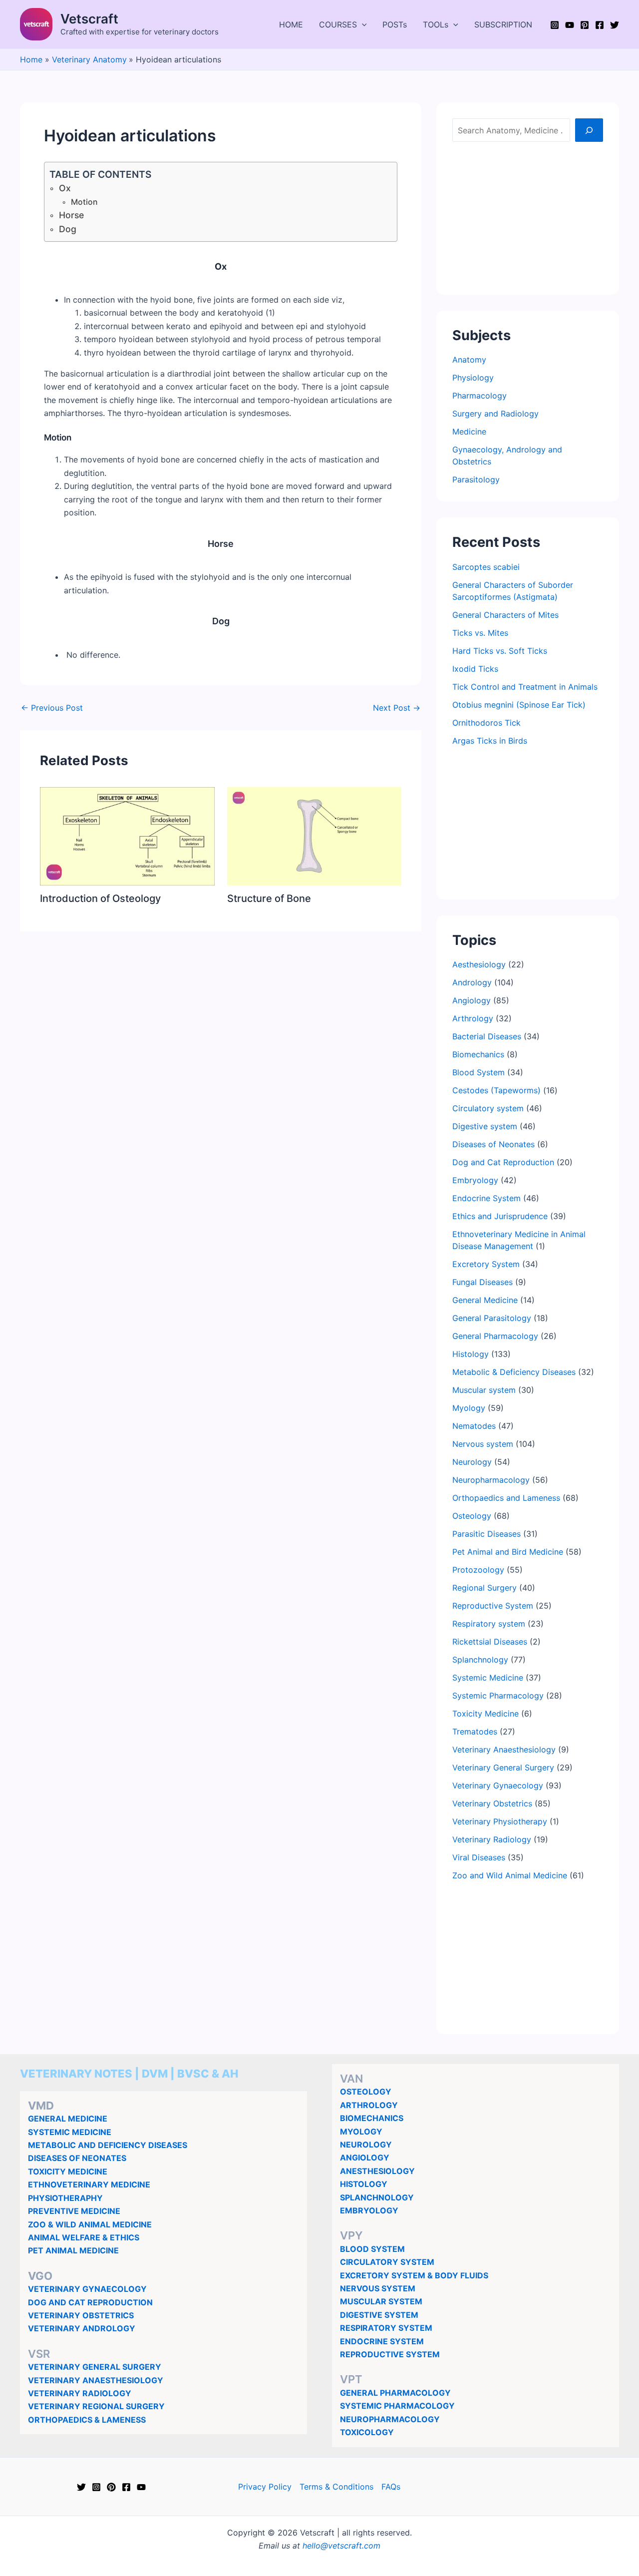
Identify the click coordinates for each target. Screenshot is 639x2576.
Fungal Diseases (482, 1282)
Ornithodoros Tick (486, 723)
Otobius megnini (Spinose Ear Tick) (519, 705)
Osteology (472, 1516)
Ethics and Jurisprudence (500, 1216)
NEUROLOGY (366, 2145)
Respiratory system (489, 1624)
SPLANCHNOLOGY (377, 2197)
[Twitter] (615, 25)
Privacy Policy (265, 2487)
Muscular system (484, 1390)
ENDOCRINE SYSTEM (382, 2341)
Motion (84, 202)
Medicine (469, 431)
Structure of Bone (269, 898)
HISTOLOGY (364, 2184)
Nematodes (474, 1426)
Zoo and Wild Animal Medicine (510, 1875)
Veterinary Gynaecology (498, 1785)
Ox (65, 188)
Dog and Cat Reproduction (503, 1162)
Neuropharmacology (491, 1480)
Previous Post (52, 708)
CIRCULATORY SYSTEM (387, 2262)
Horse (71, 215)
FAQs (391, 2487)
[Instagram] (555, 25)
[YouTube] (570, 25)
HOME (291, 24)
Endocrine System (486, 1198)
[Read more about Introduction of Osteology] (127, 836)
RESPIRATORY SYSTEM (386, 2328)
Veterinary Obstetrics (492, 1803)
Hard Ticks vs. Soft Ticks (500, 651)
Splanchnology (480, 1660)
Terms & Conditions (336, 2487)
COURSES (338, 24)
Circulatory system (488, 1108)
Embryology (475, 1180)
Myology (469, 1408)
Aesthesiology (479, 964)
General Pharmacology (495, 1336)
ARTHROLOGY (369, 2105)
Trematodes (475, 1731)
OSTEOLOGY (366, 2092)
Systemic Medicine (488, 1678)
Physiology (473, 378)
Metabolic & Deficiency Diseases (514, 1372)
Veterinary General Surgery (503, 1767)
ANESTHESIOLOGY (377, 2171)
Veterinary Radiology (492, 1839)
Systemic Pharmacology (498, 1696)
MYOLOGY (361, 2132)
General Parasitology (492, 1318)
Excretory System (486, 1264)
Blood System (479, 1072)
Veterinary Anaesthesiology (504, 1749)
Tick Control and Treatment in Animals (525, 687)
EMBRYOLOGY (369, 2210)
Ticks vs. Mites (480, 633)
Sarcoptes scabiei (486, 567)
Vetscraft (89, 19)
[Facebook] (600, 25)
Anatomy (469, 360)
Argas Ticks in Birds (490, 741)
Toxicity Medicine (485, 1714)
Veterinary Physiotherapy (500, 1821)
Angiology (472, 1000)
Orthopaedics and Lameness (506, 1498)
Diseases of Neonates (493, 1144)
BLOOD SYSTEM (372, 2249)
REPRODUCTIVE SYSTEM (390, 2354)
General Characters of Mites (505, 615)
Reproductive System (493, 1606)
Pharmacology (479, 396)
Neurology (472, 1462)
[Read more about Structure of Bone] (315, 836)
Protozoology (478, 1570)
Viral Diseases (479, 1857)
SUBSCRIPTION (503, 24)
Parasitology (476, 479)
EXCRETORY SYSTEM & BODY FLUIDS (414, 2275)
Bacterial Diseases (487, 1036)
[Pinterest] (585, 25)
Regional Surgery (484, 1588)
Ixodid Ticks (475, 669)
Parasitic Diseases (486, 1534)
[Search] (589, 130)
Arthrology (473, 1018)
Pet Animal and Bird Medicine (508, 1552)
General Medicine (485, 1300)
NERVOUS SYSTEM (378, 2288)
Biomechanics (478, 1054)
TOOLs (436, 24)
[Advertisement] (528, 216)
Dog (68, 229)
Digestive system (485, 1126)
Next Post (397, 708)
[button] (362, 24)
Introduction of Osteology (100, 898)
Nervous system (483, 1444)
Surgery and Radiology (495, 414)
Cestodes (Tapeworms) (496, 1090)
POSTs (395, 24)
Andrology (472, 982)
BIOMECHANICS (372, 2118)
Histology (471, 1354)
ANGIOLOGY (365, 2157)
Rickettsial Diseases (490, 1642)
